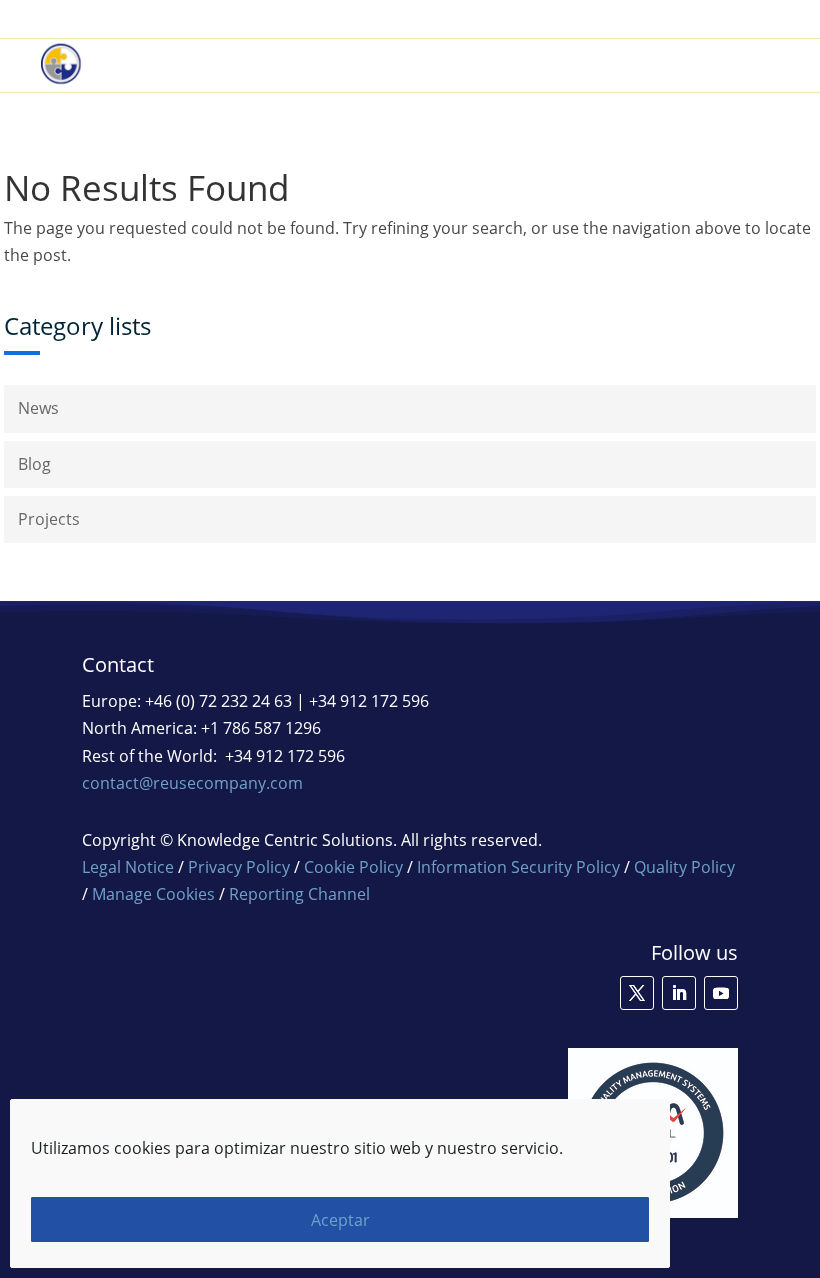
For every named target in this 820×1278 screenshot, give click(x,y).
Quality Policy (684, 867)
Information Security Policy (518, 867)
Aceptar (340, 1220)
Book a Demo (513, 19)
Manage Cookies (153, 894)
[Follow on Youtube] (721, 993)
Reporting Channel (299, 894)
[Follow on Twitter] (637, 993)
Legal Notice (128, 867)
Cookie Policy (353, 867)
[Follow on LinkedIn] (679, 993)
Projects (49, 519)
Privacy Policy (239, 867)
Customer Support (651, 19)
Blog (34, 464)
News (38, 408)
